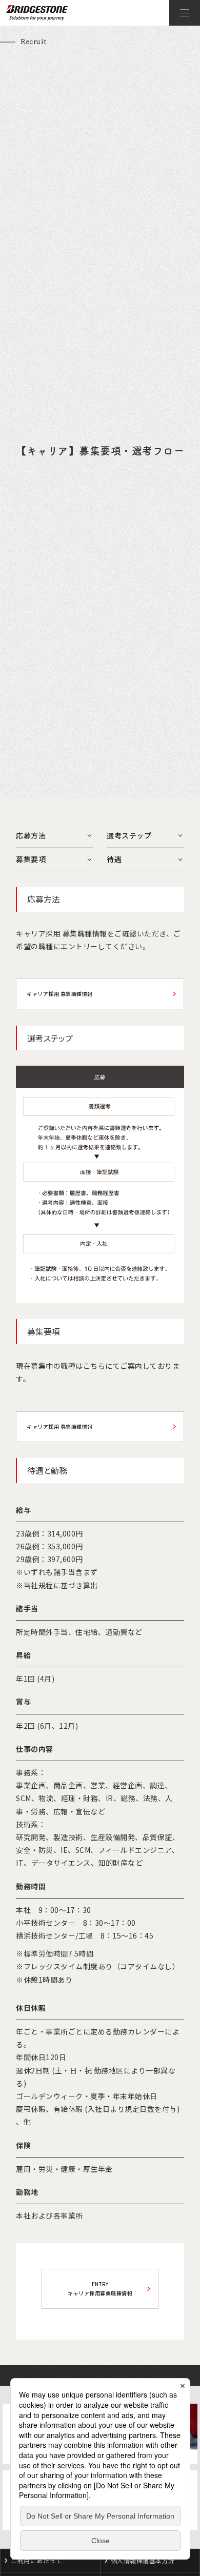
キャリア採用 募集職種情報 (60, 994)
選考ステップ (129, 835)
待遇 (114, 859)
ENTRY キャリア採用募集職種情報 (100, 2289)
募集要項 (31, 859)
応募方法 (31, 835)
